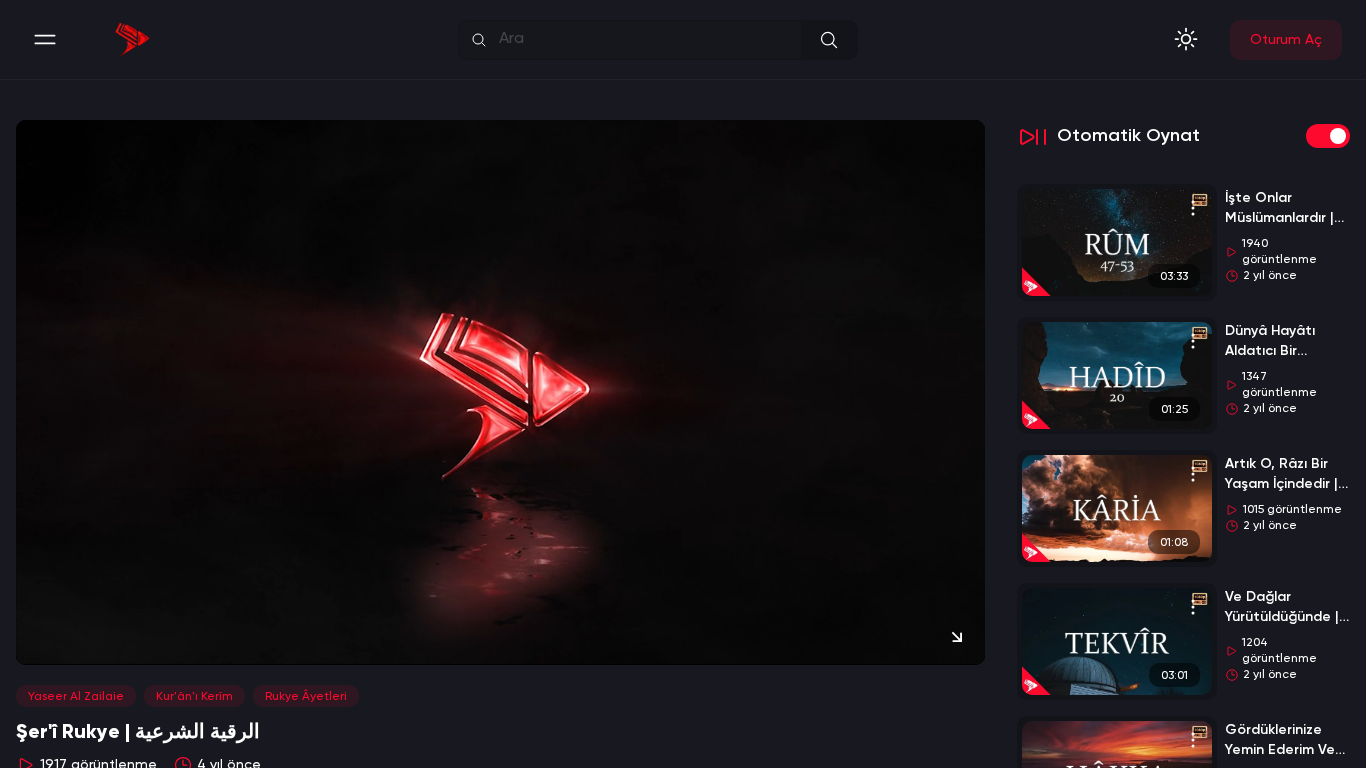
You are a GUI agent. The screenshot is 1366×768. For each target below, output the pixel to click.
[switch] (1328, 136)
